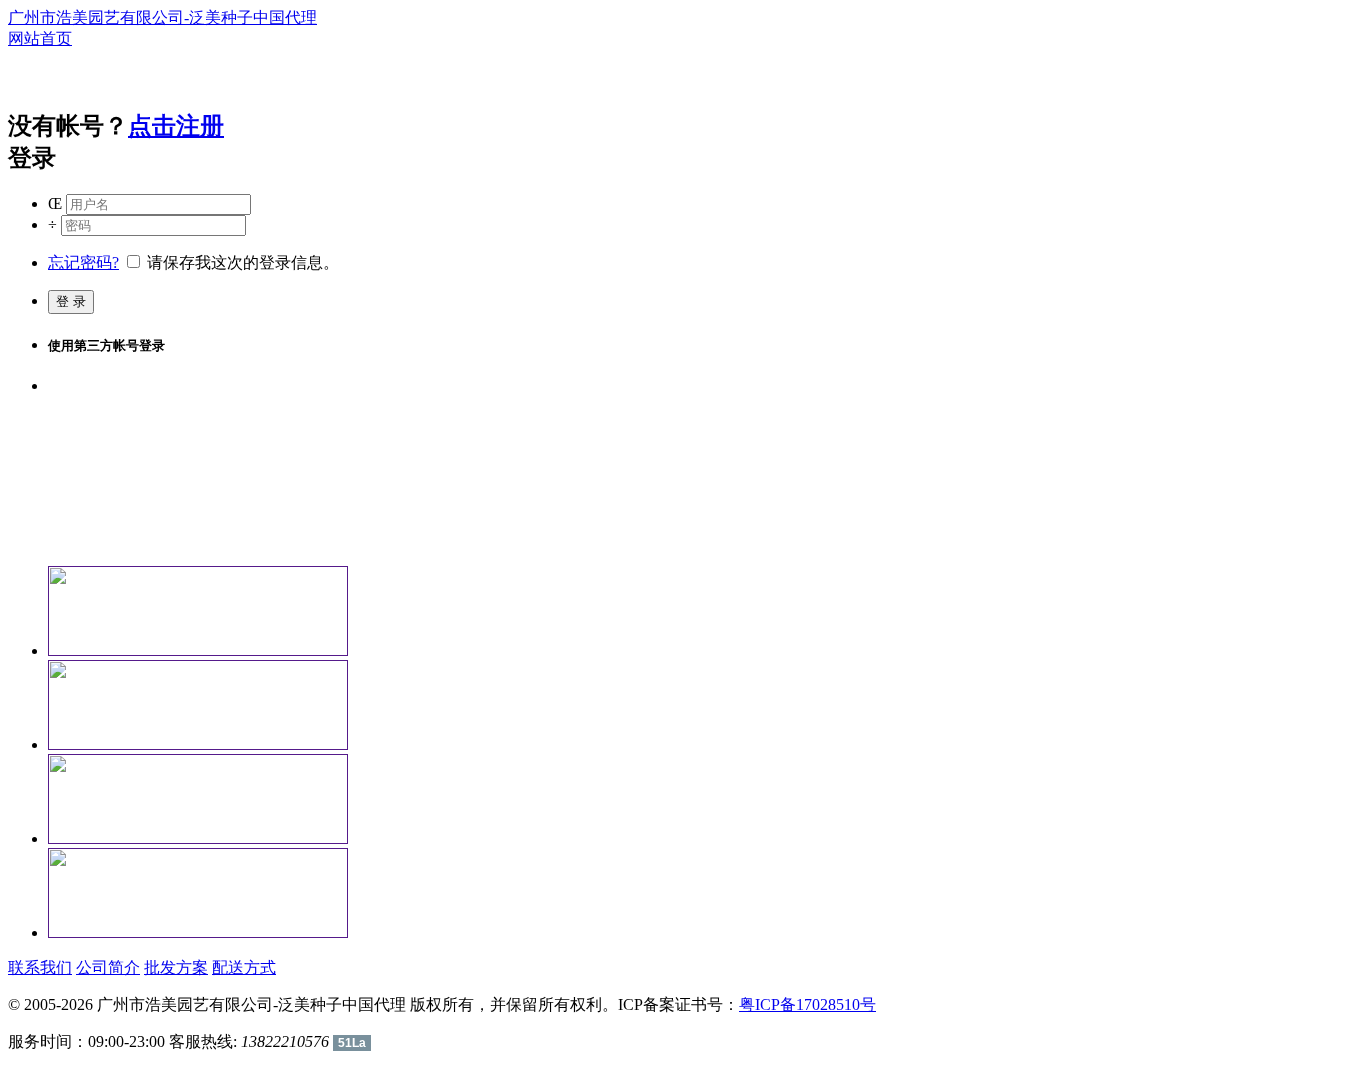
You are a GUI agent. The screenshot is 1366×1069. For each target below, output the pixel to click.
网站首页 (40, 38)
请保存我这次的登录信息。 (241, 262)
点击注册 (176, 126)
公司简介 (108, 967)
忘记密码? (83, 262)
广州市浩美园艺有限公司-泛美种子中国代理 (162, 17)
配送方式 (244, 967)
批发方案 (176, 967)
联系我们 (40, 967)
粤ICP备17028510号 (807, 1004)
